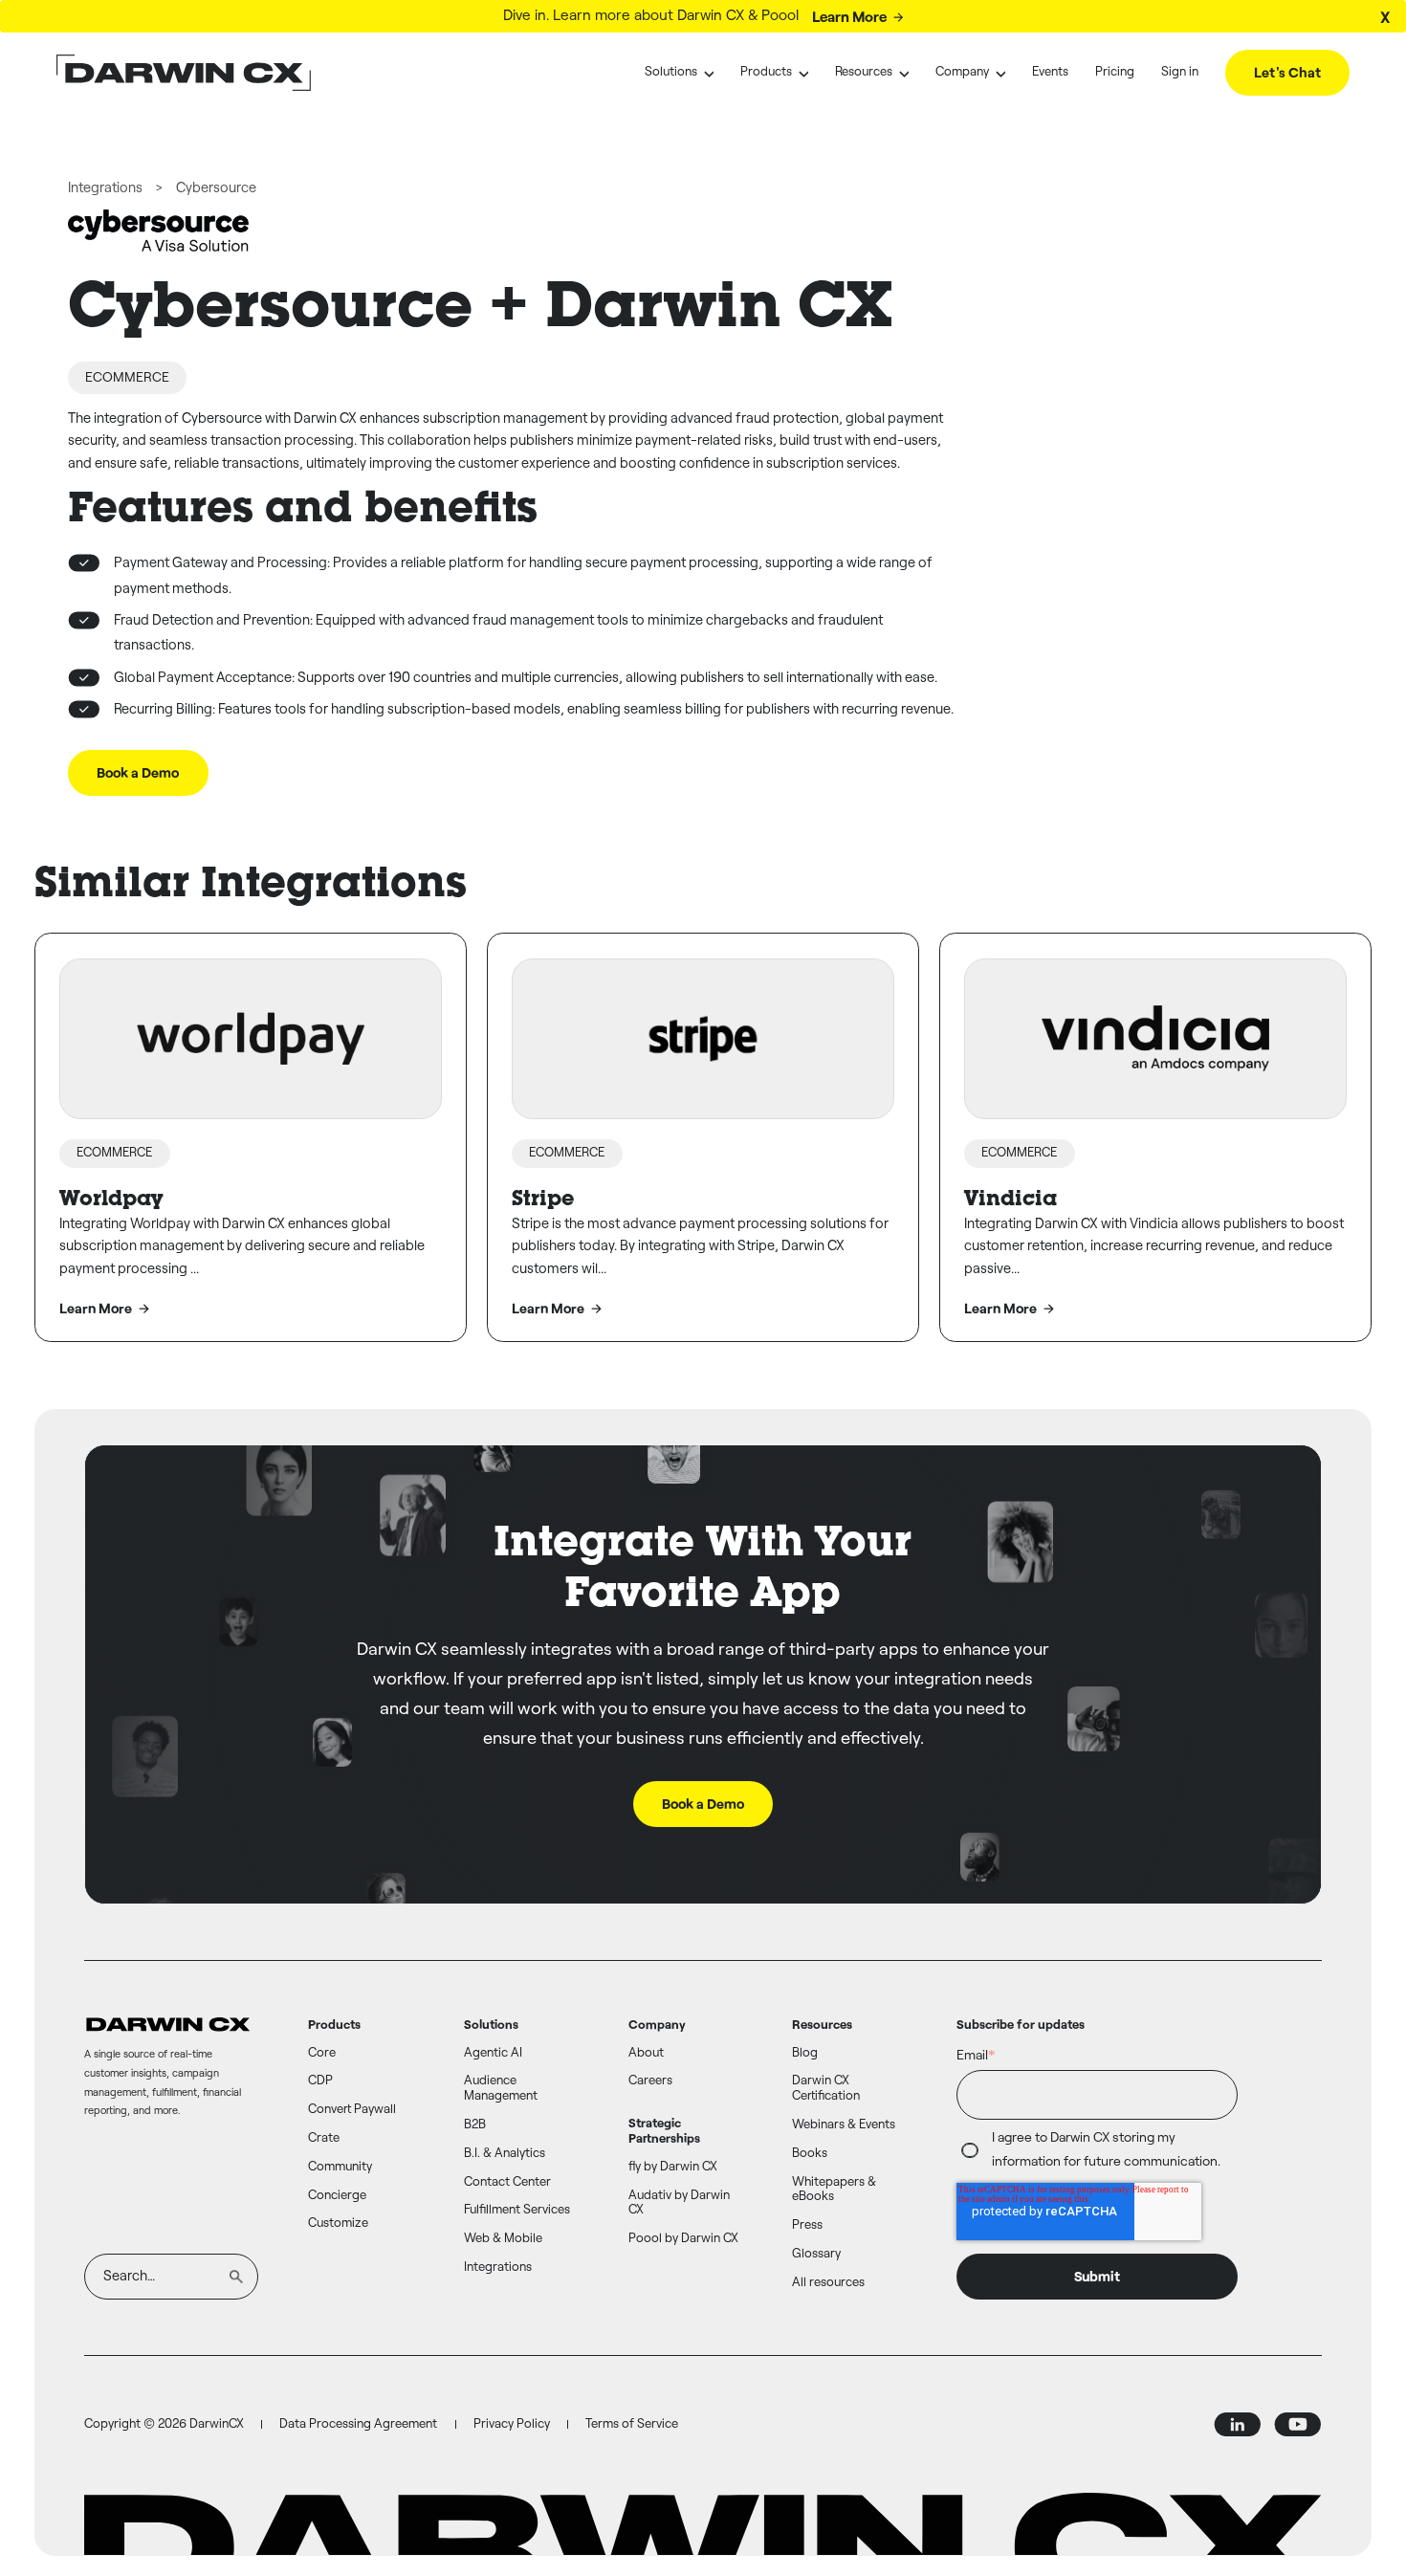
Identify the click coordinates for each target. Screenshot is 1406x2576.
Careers (650, 2081)
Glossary (816, 2254)
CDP (320, 2081)
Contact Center (507, 2182)
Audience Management (501, 2089)
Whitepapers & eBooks (834, 2190)
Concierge (337, 2196)
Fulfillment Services (517, 2210)
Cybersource (216, 188)
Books (810, 2154)
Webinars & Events (844, 2125)
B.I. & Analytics (505, 2154)
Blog (805, 2053)
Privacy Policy (512, 2424)
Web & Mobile (503, 2239)
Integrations (105, 188)
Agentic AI (493, 2053)
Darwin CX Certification (826, 2089)
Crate (324, 2138)
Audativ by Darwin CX (679, 2203)
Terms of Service (632, 2424)
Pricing (1115, 72)
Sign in (1180, 72)
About (646, 2053)
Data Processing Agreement (358, 2424)
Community (340, 2167)
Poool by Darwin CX (683, 2239)
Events (1050, 72)
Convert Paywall (352, 2110)
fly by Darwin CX (673, 2167)
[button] (679, 73)
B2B (475, 2125)
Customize (338, 2224)
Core (322, 2053)
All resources (828, 2283)
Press (807, 2225)
